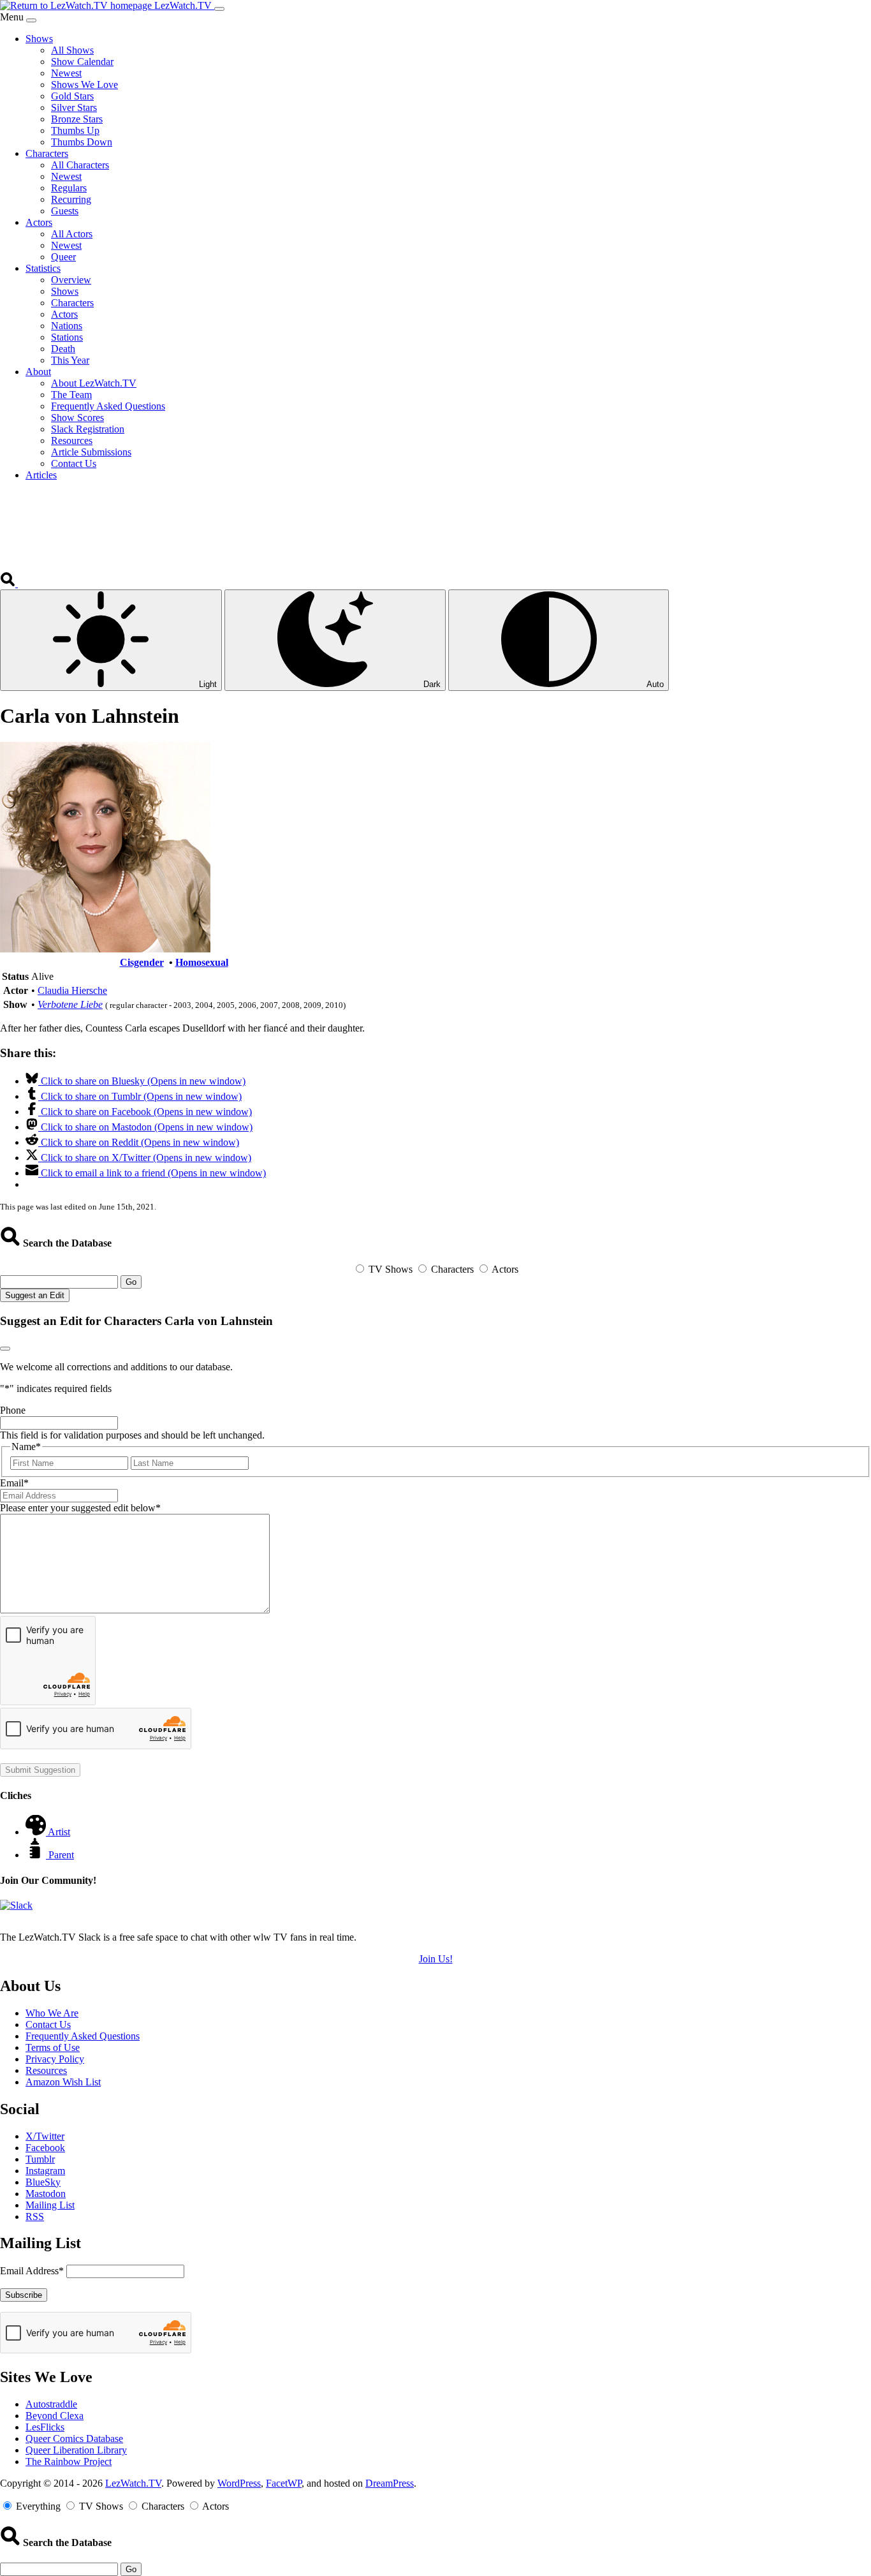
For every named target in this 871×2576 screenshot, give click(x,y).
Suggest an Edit (35, 1295)
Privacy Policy (55, 2059)
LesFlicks (45, 2427)
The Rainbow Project (69, 2461)
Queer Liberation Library (76, 2450)
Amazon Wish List (63, 2082)
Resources (46, 2070)
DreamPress (390, 2483)
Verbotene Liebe (70, 1004)
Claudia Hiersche (72, 990)
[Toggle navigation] (219, 9)
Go (131, 1282)
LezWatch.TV (133, 2483)
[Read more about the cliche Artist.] (37, 1832)
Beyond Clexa (55, 2416)
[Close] (31, 20)
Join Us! (436, 1959)
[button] (9, 583)
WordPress (239, 2483)
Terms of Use (53, 2047)
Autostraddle (51, 2404)
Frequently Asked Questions (83, 2036)
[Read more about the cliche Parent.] (37, 1855)
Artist (59, 1832)
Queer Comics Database (74, 2439)
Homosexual (202, 962)
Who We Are (52, 2013)
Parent (61, 1855)
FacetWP (284, 2483)
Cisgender (142, 962)
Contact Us (48, 2025)
